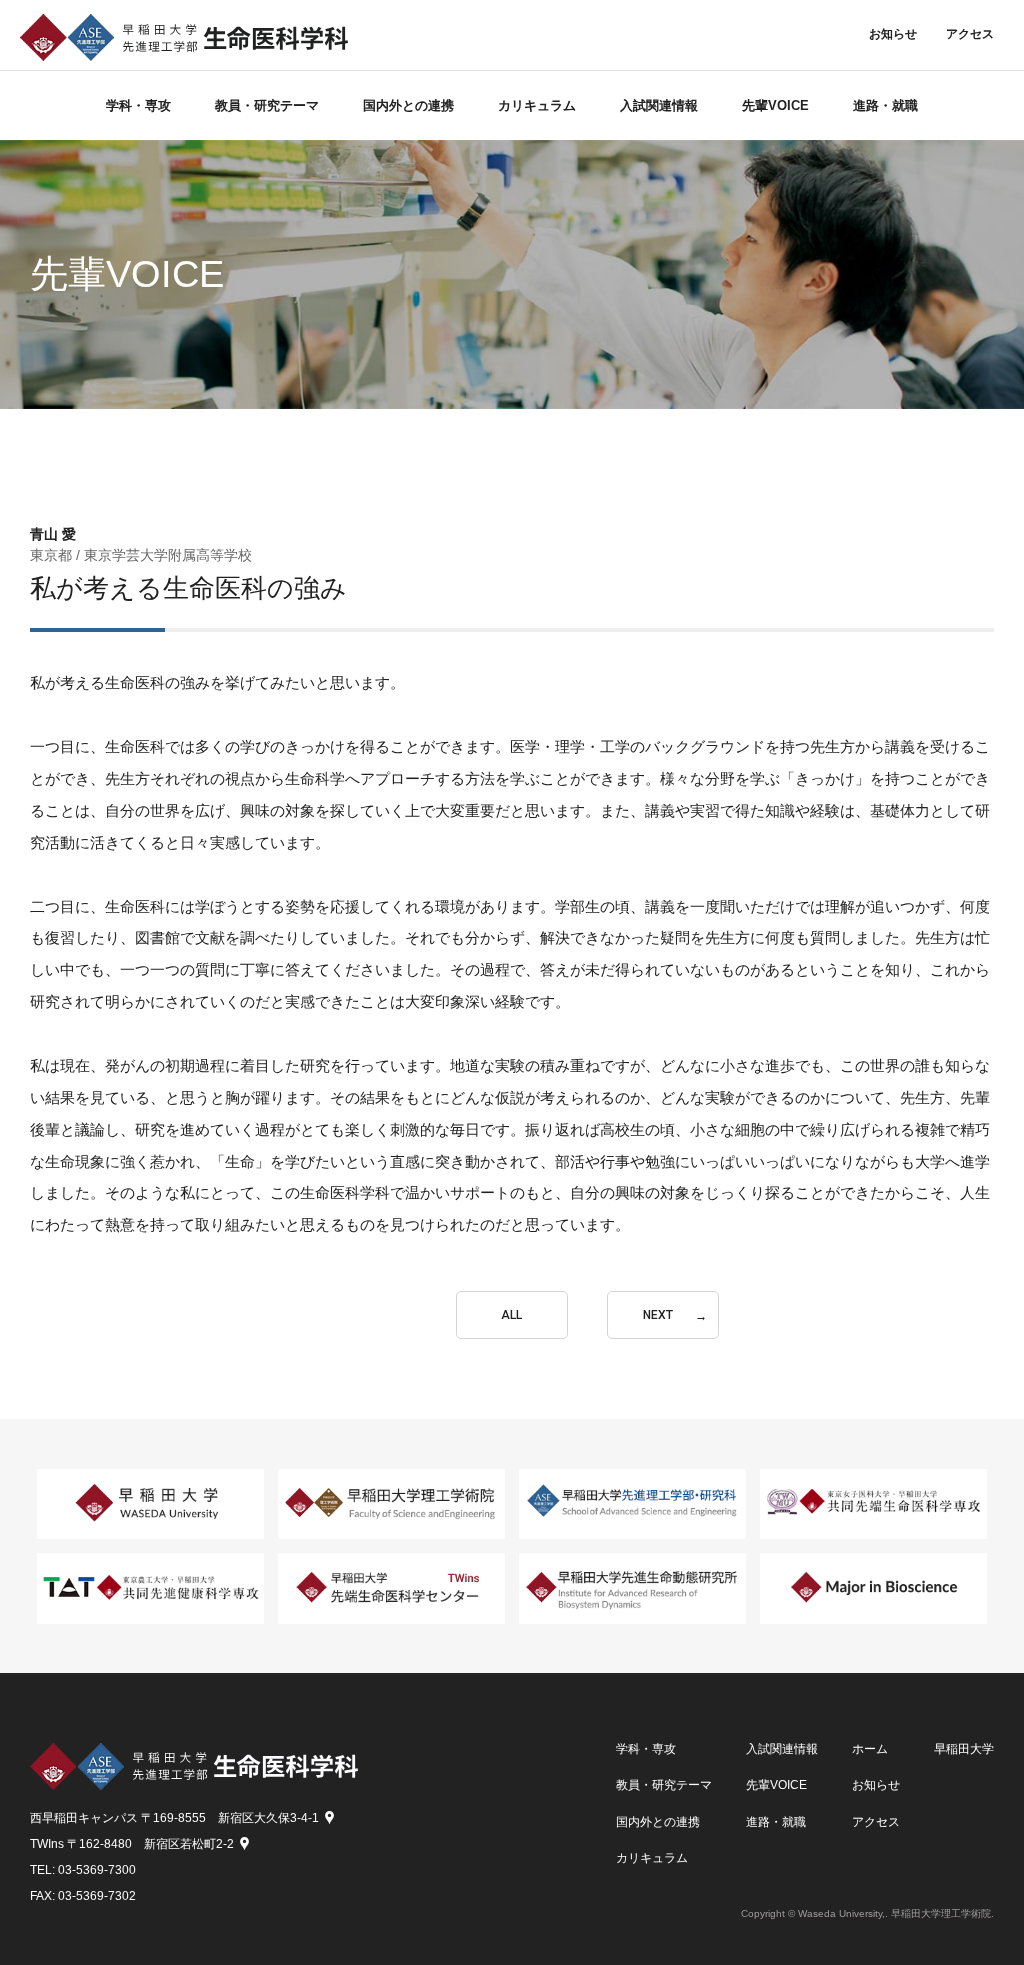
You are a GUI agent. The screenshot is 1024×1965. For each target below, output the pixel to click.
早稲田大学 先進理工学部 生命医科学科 (184, 37)
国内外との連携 (408, 105)
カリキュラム (537, 105)
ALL (511, 1315)
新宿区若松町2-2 (189, 1844)
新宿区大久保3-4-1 (268, 1818)
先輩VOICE (775, 105)
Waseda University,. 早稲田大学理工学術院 (894, 1913)
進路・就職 (885, 105)
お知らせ (893, 34)
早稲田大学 (964, 1749)
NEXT (658, 1315)
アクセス (970, 34)
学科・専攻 (138, 105)
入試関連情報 (659, 105)
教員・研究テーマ (267, 105)
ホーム (870, 1749)
